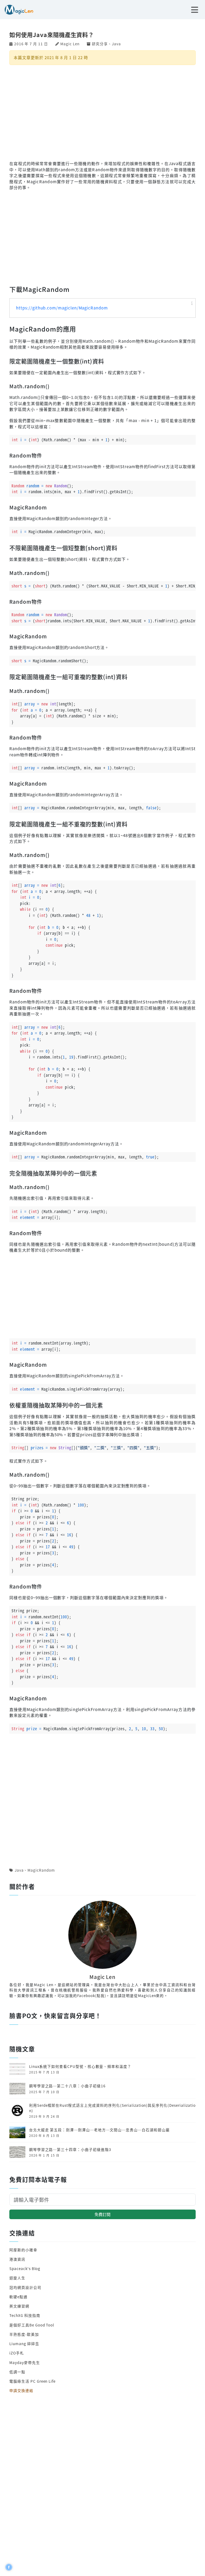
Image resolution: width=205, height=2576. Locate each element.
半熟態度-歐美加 (24, 2334)
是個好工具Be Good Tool (32, 2325)
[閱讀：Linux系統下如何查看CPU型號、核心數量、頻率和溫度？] (17, 2068)
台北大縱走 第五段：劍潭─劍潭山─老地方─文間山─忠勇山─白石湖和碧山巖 (99, 2130)
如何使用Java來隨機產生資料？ (52, 34)
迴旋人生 (17, 2278)
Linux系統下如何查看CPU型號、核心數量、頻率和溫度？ (80, 2066)
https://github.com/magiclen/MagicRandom (62, 308)
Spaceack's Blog (25, 2268)
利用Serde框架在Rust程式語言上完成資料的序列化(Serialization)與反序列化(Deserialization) (112, 2108)
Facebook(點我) (92, 1995)
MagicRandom (41, 1870)
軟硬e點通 (18, 2297)
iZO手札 (17, 2353)
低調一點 (17, 2372)
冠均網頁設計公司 (25, 2287)
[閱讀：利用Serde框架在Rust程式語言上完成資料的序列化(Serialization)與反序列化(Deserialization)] (17, 2110)
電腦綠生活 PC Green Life (32, 2381)
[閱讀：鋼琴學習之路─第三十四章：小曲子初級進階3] (17, 2152)
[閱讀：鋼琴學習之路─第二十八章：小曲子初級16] (17, 2088)
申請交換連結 (21, 2390)
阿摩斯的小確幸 (23, 2250)
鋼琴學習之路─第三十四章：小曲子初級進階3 (70, 2149)
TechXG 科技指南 (25, 2315)
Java (116, 44)
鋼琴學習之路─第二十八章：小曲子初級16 (67, 2086)
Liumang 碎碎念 (24, 2344)
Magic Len (70, 44)
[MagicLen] (17, 9)
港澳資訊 (17, 2259)
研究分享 (100, 44)
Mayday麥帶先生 (25, 2362)
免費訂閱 (102, 2214)
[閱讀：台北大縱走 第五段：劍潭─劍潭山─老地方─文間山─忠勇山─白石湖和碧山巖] (17, 2132)
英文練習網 (19, 2306)
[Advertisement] (102, 112)
